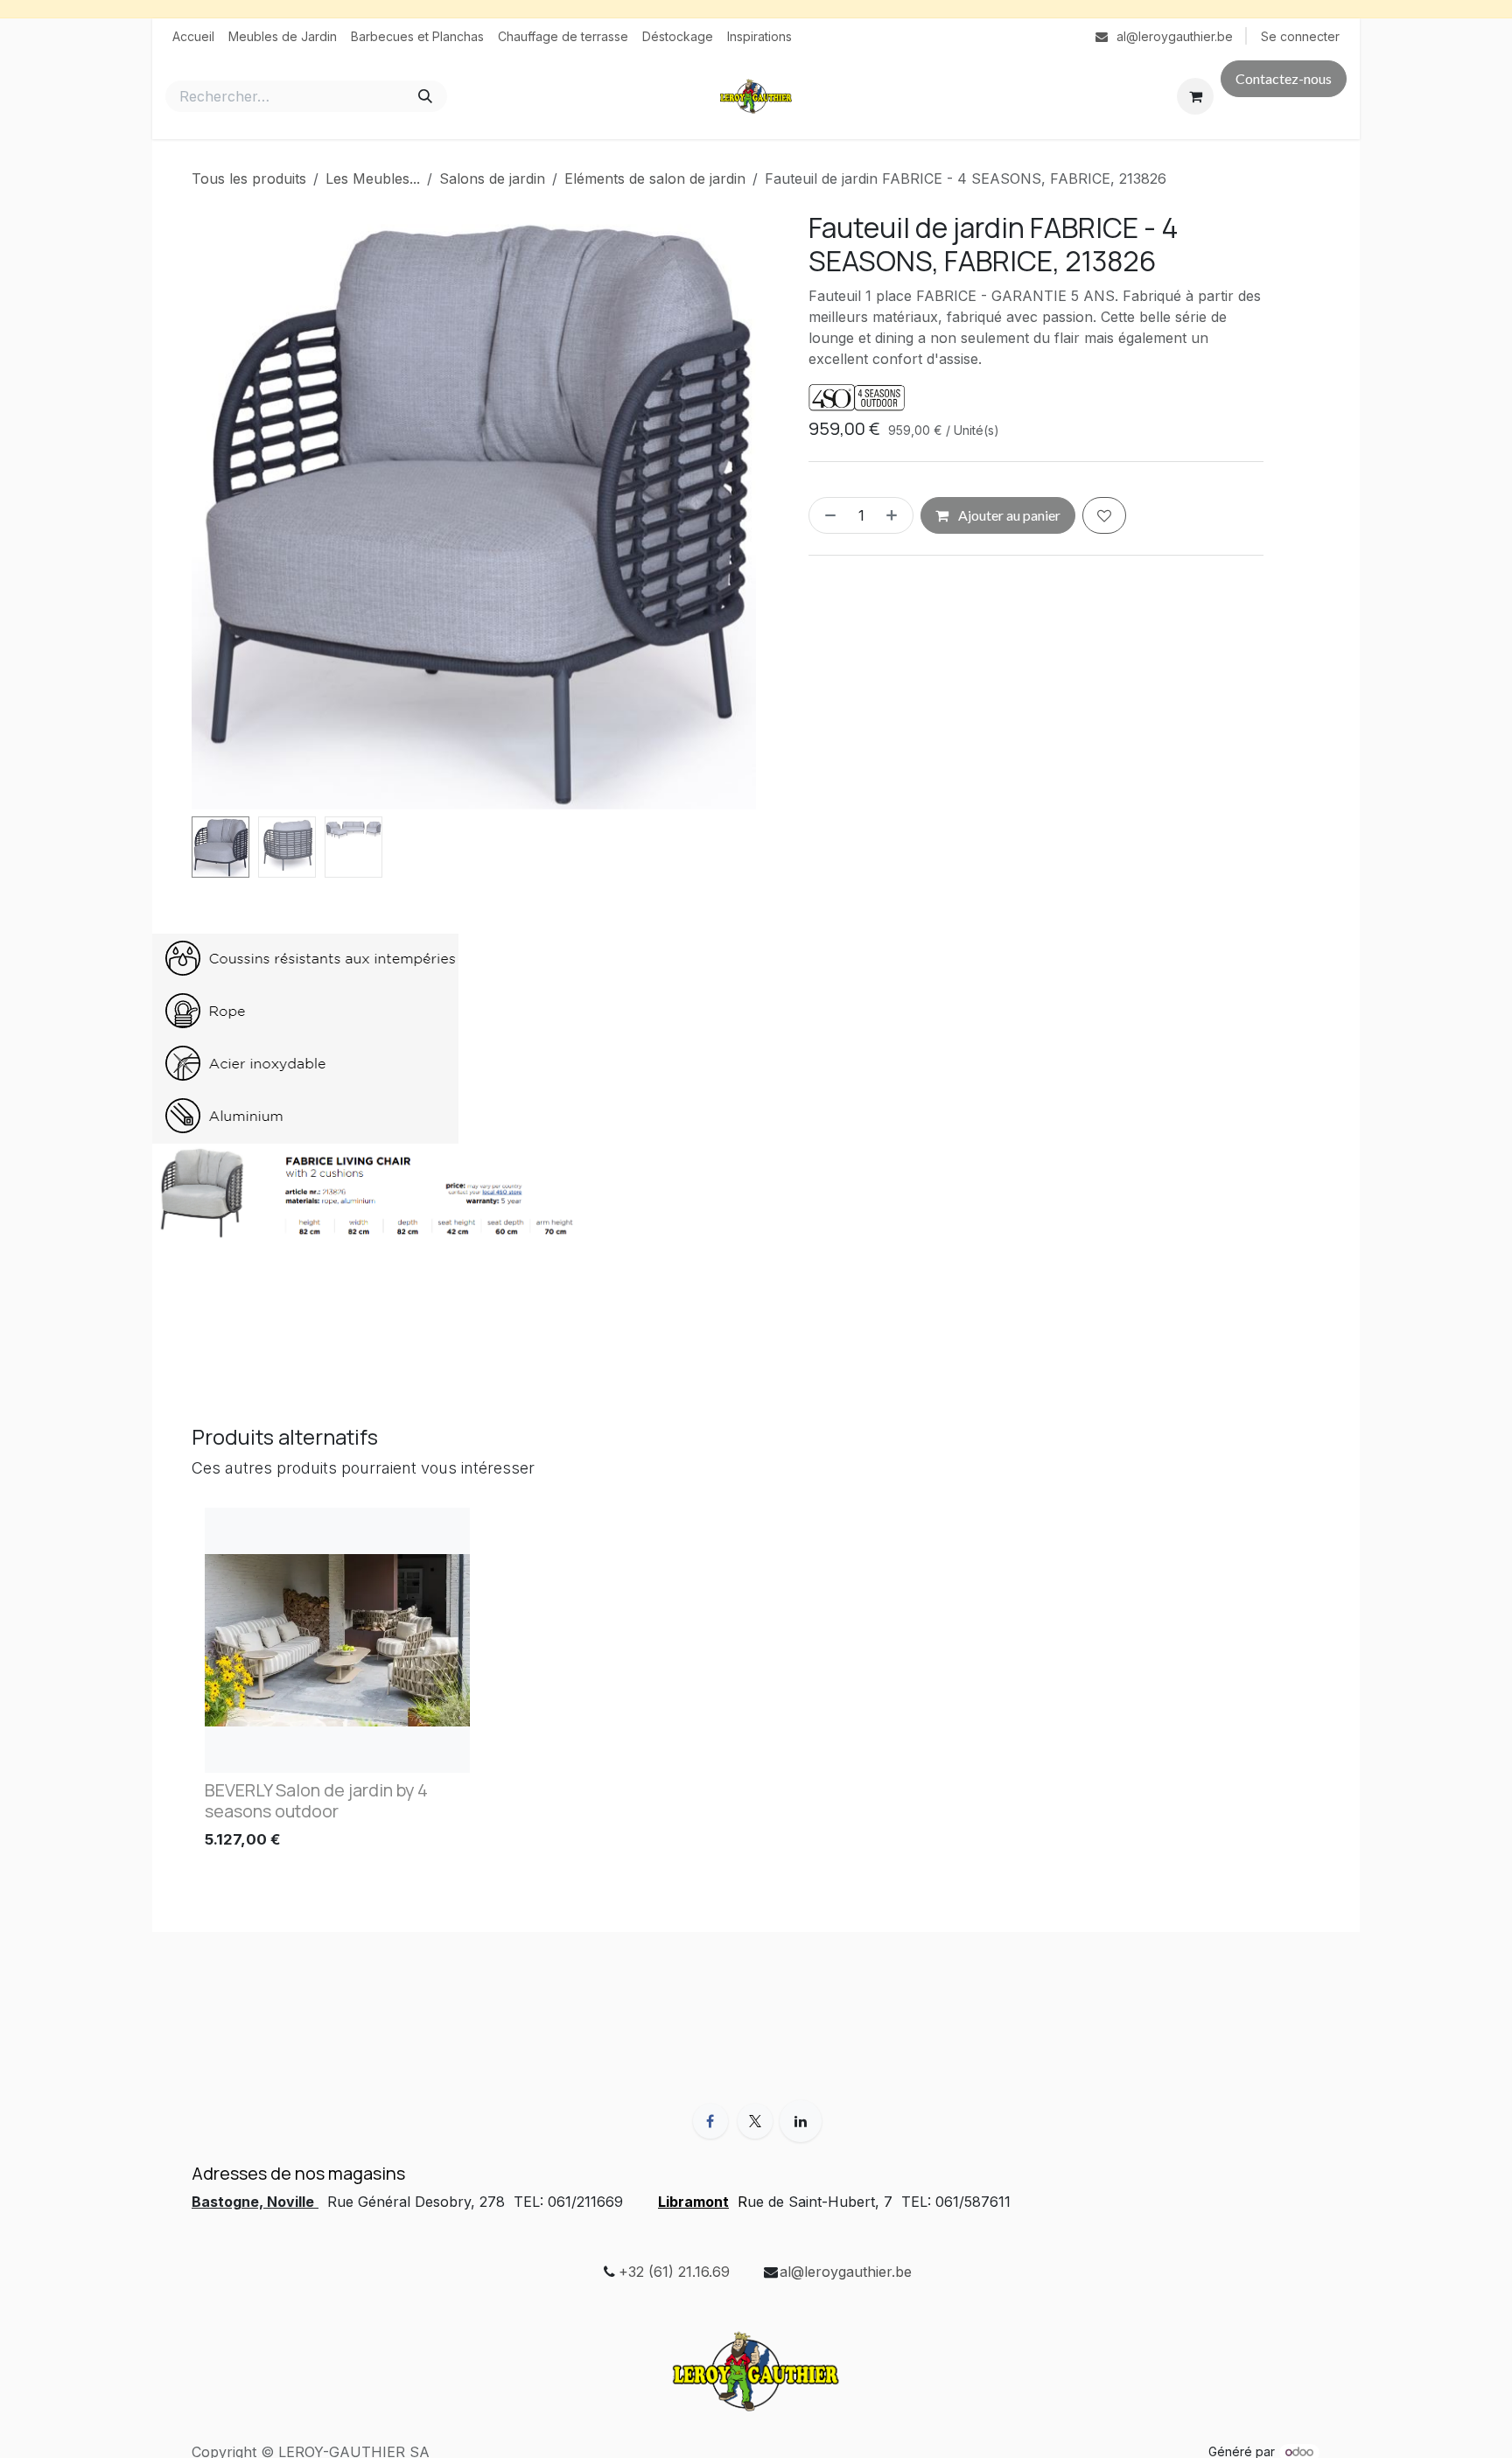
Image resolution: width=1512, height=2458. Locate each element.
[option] (756, 1683)
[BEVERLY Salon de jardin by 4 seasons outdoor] (337, 1640)
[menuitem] (193, 36)
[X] (755, 2121)
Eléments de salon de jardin (655, 179)
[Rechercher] (425, 96)
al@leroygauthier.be (846, 2272)
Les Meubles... (373, 179)
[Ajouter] (895, 515)
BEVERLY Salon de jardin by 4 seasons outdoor (316, 1800)
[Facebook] (710, 2121)
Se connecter (1300, 36)
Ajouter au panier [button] (1008, 515)
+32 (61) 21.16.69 (674, 2272)
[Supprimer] (827, 515)
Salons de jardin (492, 179)
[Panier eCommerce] (1195, 96)
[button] (220, 510)
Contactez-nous (1284, 78)
